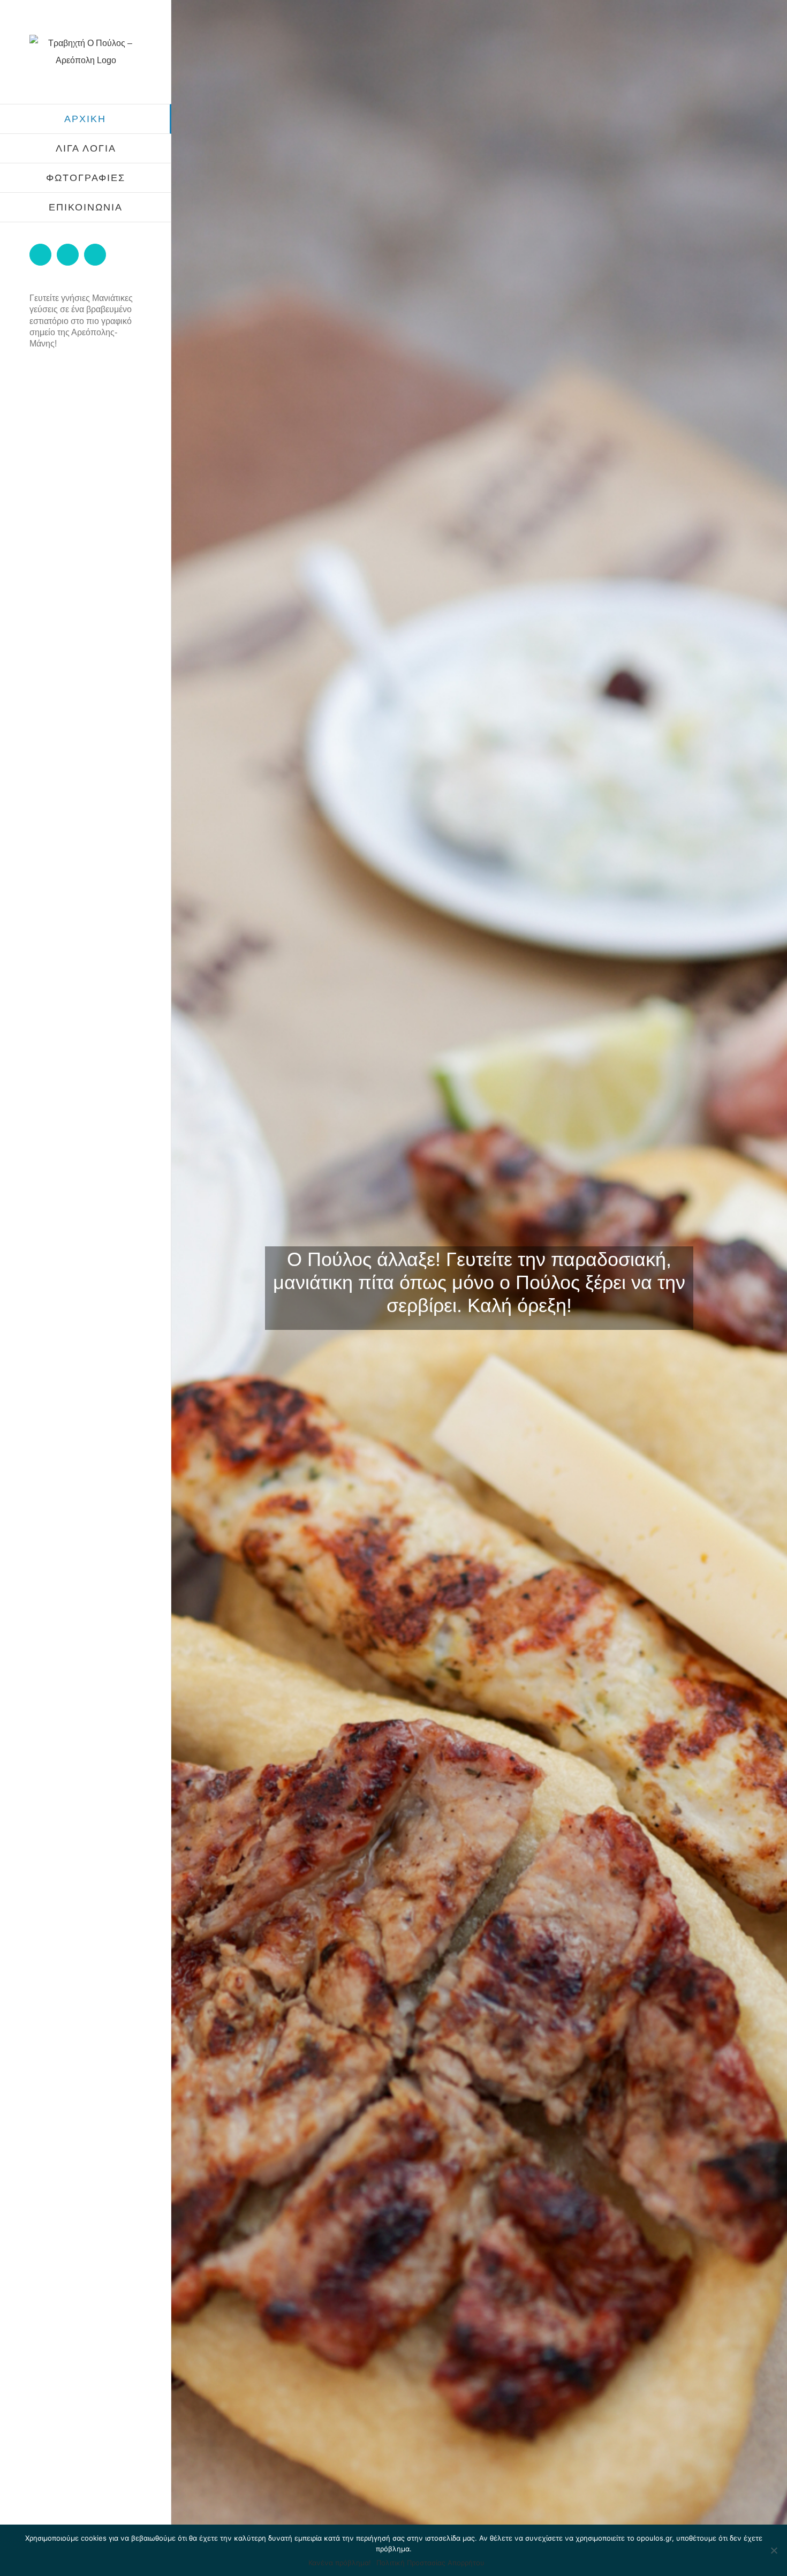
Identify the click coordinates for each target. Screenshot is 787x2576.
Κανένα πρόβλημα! (340, 2563)
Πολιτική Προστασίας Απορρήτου (430, 2563)
